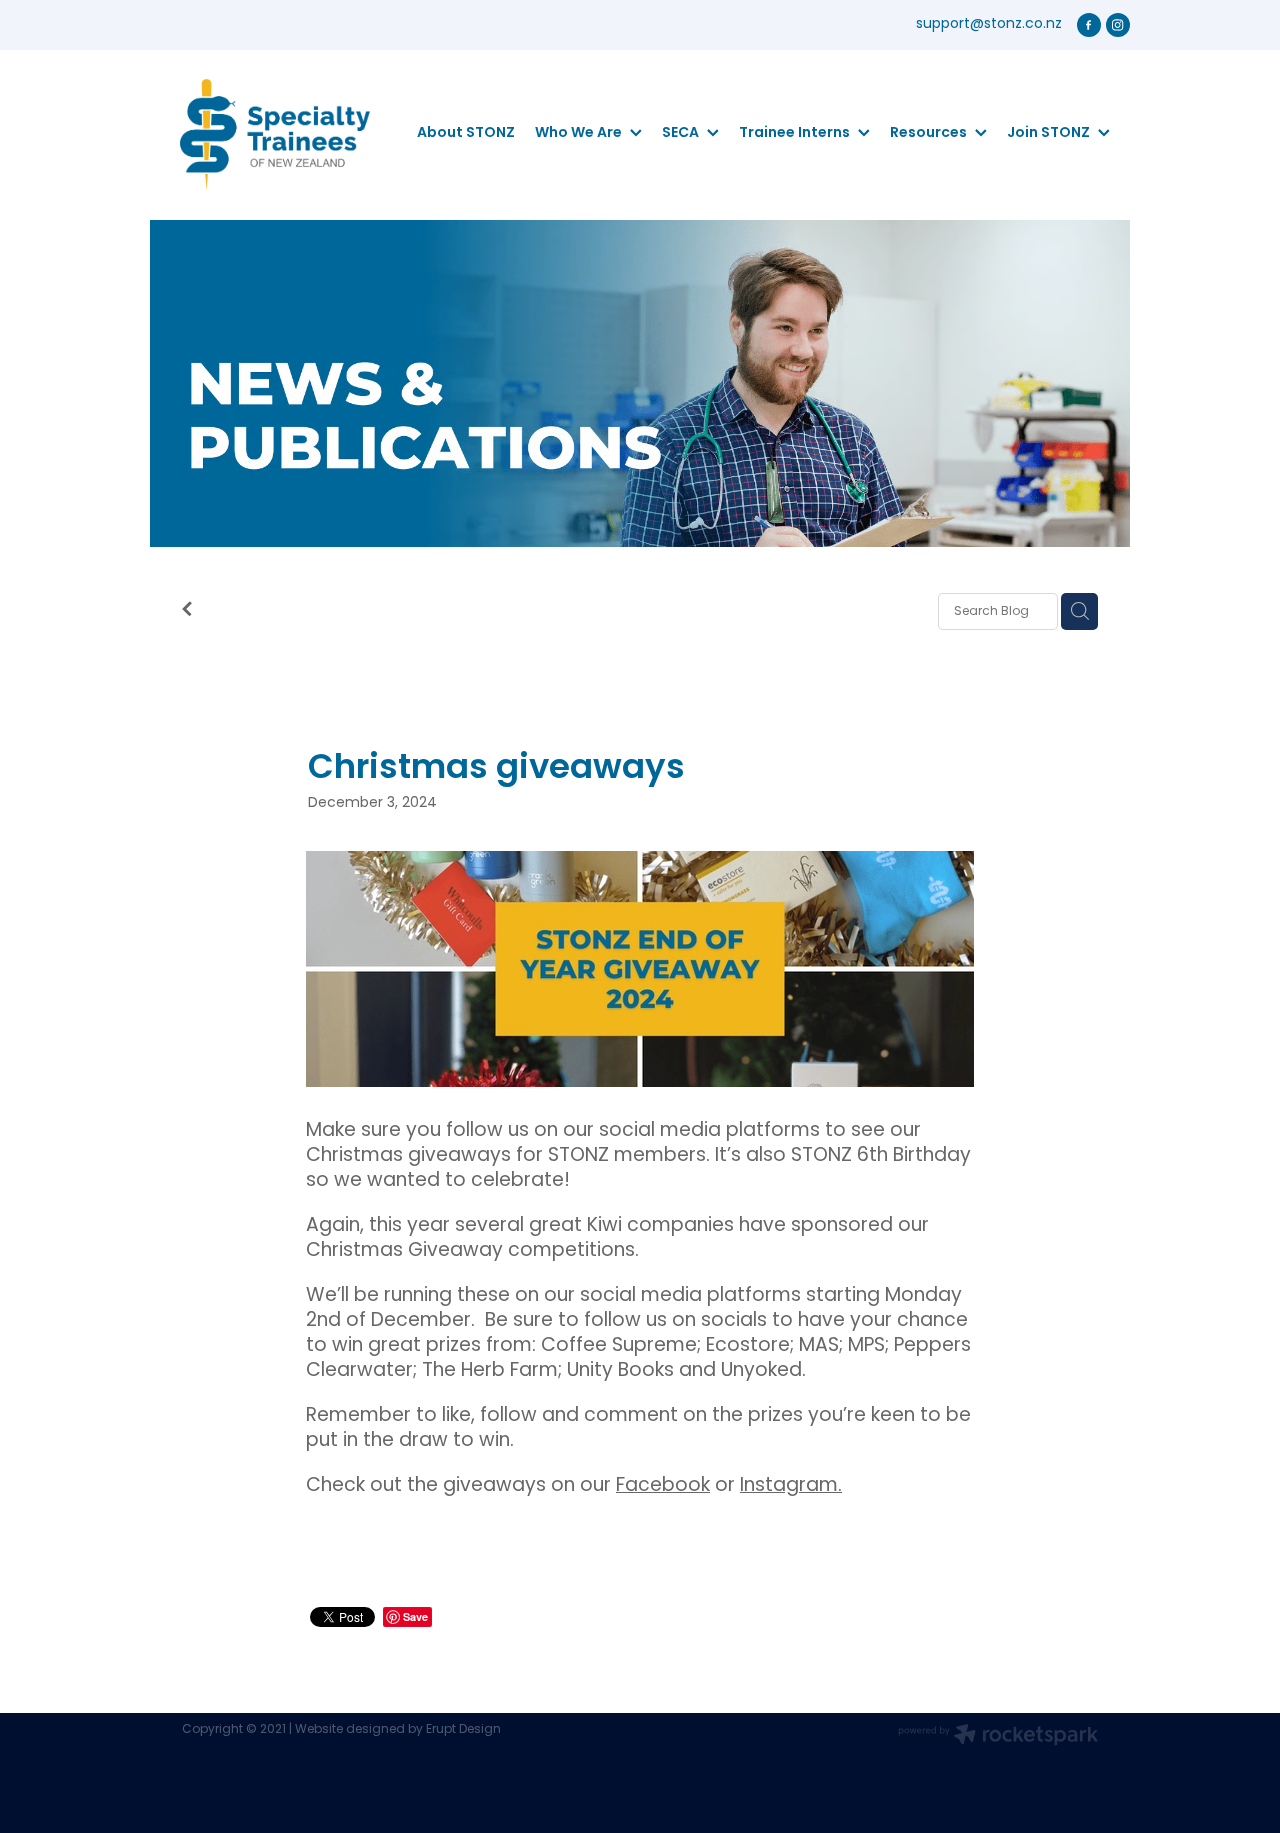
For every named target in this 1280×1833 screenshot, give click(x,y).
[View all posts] (187, 613)
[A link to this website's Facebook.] (1089, 25)
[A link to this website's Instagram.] (1118, 25)
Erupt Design (463, 1730)
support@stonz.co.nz (989, 24)
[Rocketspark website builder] (998, 1737)
